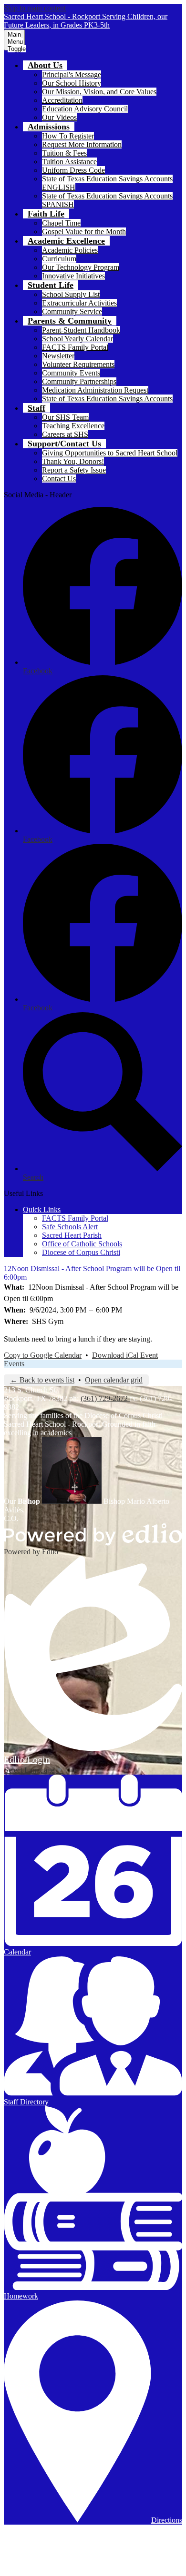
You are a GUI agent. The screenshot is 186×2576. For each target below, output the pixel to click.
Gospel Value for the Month (84, 232)
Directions (167, 2520)
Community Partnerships (79, 381)
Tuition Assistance (69, 162)
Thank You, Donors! (73, 461)
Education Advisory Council (85, 109)
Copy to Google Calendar (43, 1355)
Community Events (71, 373)
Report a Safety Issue (74, 470)
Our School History (72, 83)
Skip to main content (35, 8)
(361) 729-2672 (105, 1398)
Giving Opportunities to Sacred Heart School (110, 453)
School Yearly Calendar (77, 339)
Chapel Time (61, 223)
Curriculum (59, 259)
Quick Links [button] (42, 1209)
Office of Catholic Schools (82, 1244)
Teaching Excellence (73, 426)
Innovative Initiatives (73, 276)
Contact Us (59, 479)
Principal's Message (72, 74)
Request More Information (82, 144)
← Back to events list (42, 1380)
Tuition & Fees (64, 153)
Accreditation (62, 100)
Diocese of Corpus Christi (81, 1252)
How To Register (68, 136)
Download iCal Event (125, 1355)
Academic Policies (70, 250)
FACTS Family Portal (75, 347)
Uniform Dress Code (73, 170)
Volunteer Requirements (78, 364)
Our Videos (59, 117)
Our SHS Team (65, 417)
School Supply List (71, 294)
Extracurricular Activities (79, 303)
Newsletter (58, 356)
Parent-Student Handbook (81, 330)
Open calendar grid (114, 1380)
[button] (45, 65)
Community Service (72, 311)
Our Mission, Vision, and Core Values (99, 92)
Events (14, 1364)
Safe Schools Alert (70, 1227)
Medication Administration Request (95, 390)
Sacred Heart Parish (72, 1235)
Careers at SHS (65, 434)
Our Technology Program (81, 267)
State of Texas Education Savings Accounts (107, 399)
